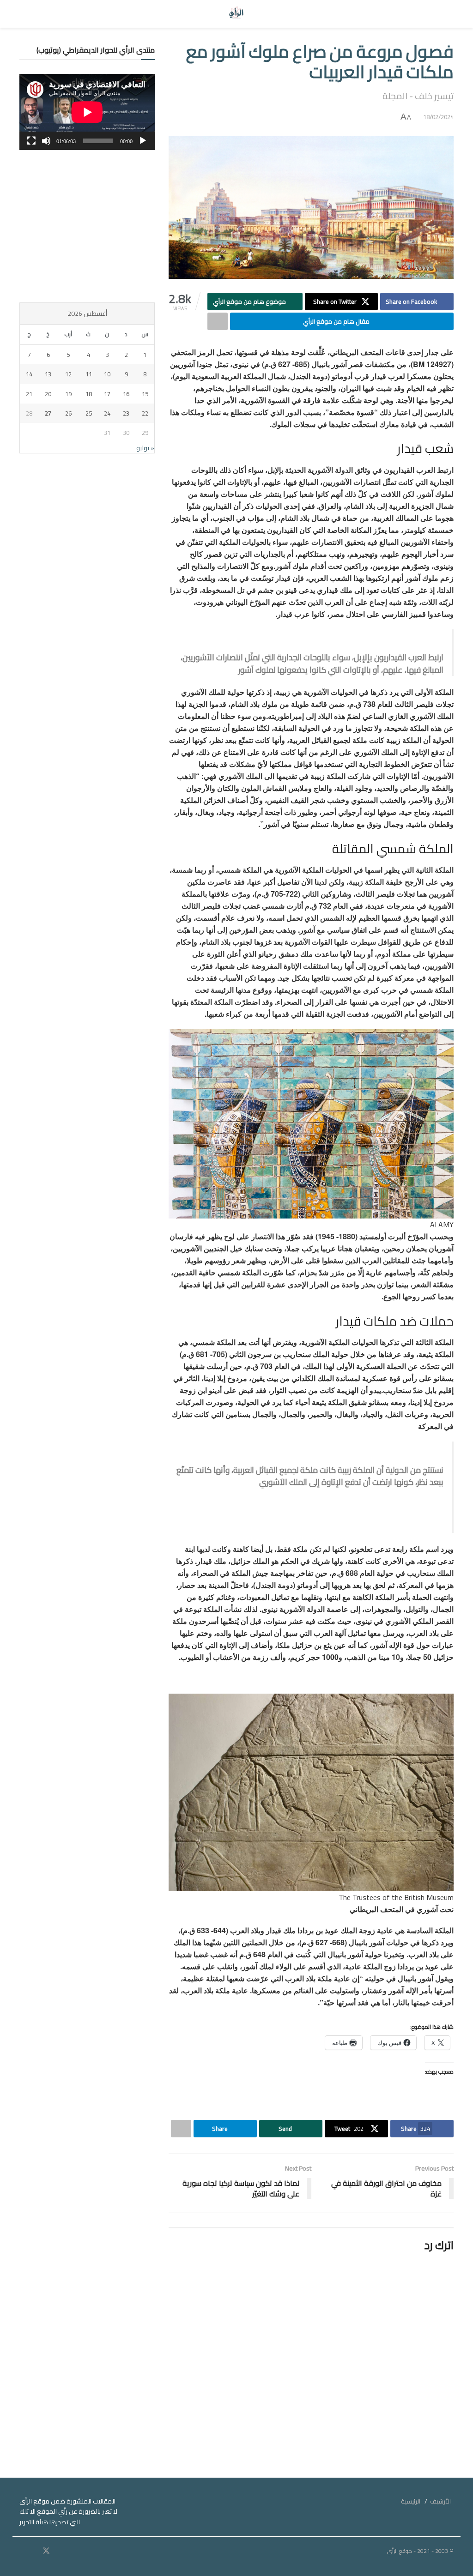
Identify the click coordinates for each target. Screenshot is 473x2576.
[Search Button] (28, 14)
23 (126, 413)
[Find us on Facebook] (59, 2551)
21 (29, 394)
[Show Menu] (445, 14)
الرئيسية (411, 2501)
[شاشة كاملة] (31, 141)
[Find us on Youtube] (34, 2551)
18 (89, 394)
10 (107, 374)
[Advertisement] (87, 226)
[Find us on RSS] (22, 2551)
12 (68, 374)
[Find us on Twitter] (46, 2551)
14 (29, 374)
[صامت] (46, 141)
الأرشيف (440, 2501)
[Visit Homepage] (237, 14)
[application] (87, 112)
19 (68, 394)
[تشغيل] (143, 141)
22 (145, 413)
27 (48, 413)
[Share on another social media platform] (218, 321)
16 (126, 394)
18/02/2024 (438, 117)
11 (89, 374)
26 (68, 413)
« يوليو (145, 448)
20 (48, 394)
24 (107, 413)
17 (107, 394)
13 (48, 374)
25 (89, 413)
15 (145, 394)
